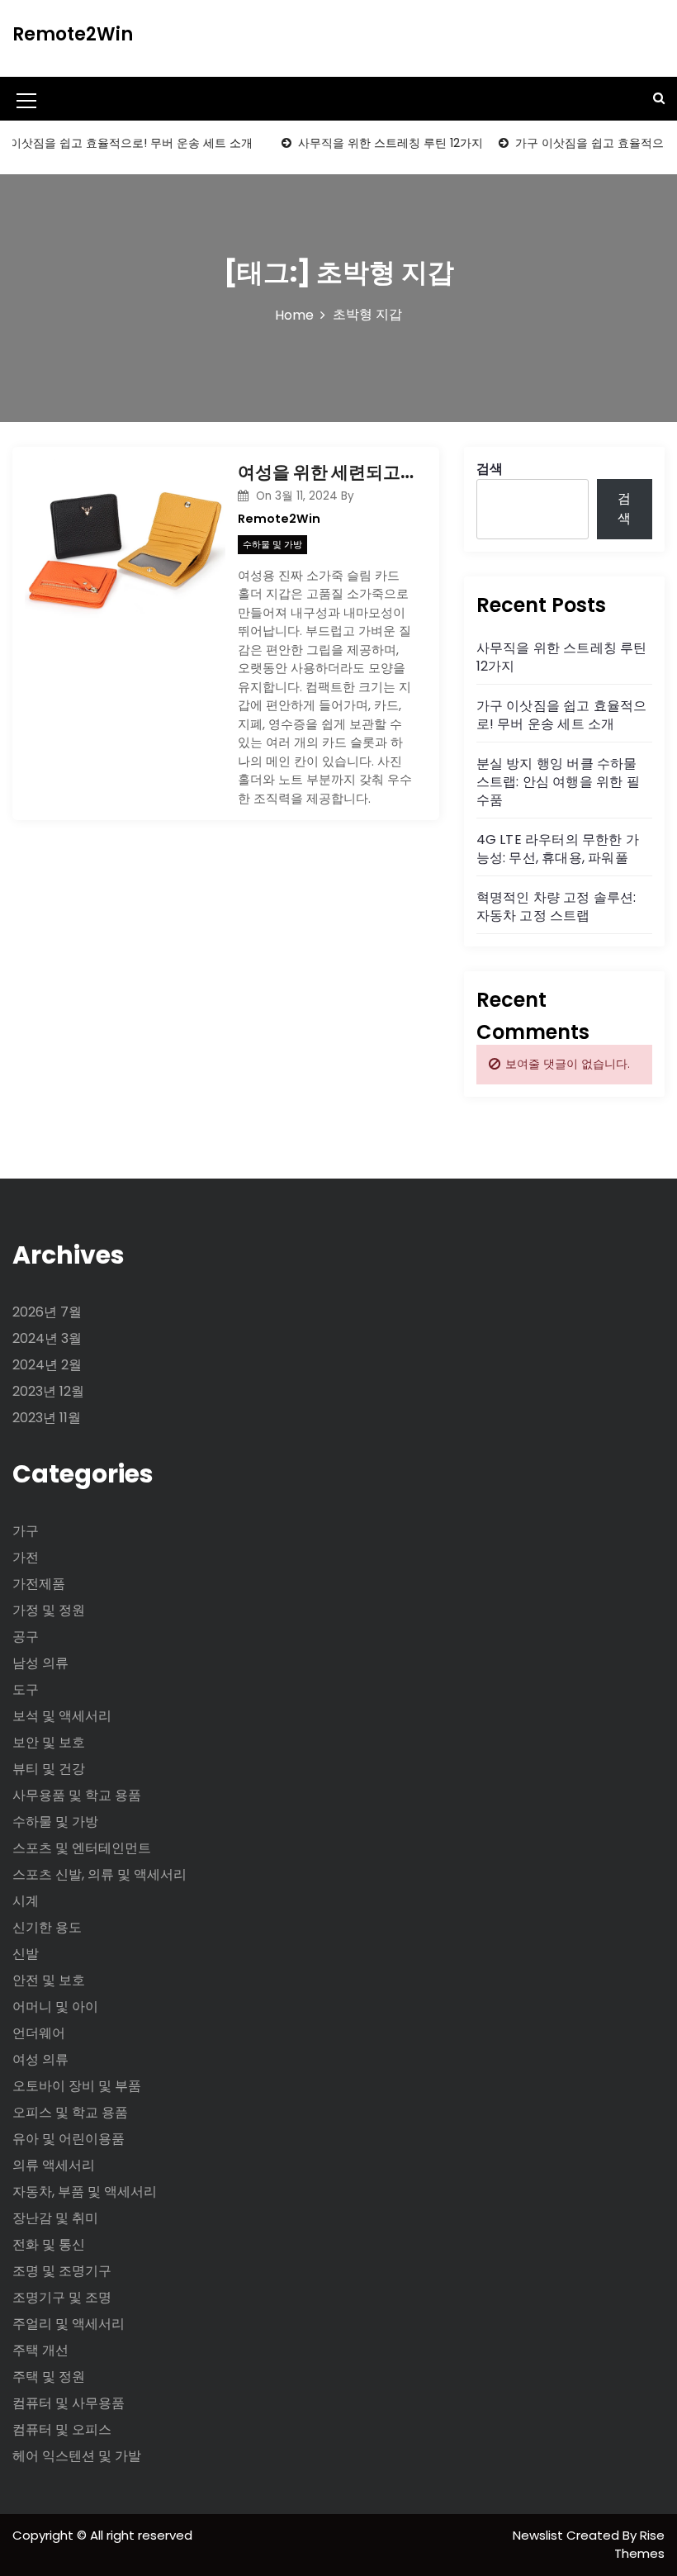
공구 (26, 1637)
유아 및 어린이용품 (69, 2139)
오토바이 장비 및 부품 (77, 2086)
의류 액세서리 (54, 2165)
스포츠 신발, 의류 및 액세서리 (99, 1874)
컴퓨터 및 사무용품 (69, 2403)
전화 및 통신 (49, 2244)
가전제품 (39, 1584)
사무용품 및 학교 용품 (77, 1795)
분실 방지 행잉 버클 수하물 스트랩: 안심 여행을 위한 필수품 (558, 782)
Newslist (540, 2535)
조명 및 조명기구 (62, 2271)
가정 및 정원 (49, 1610)
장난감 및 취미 (55, 2218)
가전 (26, 1557)
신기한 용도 (47, 1927)
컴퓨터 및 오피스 (62, 2429)
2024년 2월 (47, 1365)
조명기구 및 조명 (62, 2297)
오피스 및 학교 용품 (70, 2112)
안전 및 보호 (49, 1980)
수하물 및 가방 (272, 544)
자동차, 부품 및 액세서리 (85, 2192)
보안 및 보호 (49, 1742)
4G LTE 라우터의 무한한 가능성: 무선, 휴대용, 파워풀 (558, 849)
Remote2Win (73, 34)
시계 (26, 1901)
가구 (26, 1531)
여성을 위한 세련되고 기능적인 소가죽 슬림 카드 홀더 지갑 (326, 472)
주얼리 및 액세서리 (69, 2324)
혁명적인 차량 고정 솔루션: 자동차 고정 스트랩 (556, 906)
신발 (26, 1954)
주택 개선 (40, 2350)
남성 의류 (40, 1663)
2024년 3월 (47, 1338)
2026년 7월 (47, 1312)
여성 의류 (40, 2059)
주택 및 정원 (49, 2377)
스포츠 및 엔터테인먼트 (82, 1848)
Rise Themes (639, 2545)
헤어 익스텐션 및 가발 (77, 2456)
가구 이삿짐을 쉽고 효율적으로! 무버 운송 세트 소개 (562, 715)
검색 (490, 469)
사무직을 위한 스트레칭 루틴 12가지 (375, 143)
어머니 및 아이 (55, 2007)
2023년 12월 (48, 1391)
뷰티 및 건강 (49, 1769)
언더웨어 (39, 2033)
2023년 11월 (47, 1418)
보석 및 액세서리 (62, 1716)
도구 (26, 1689)
